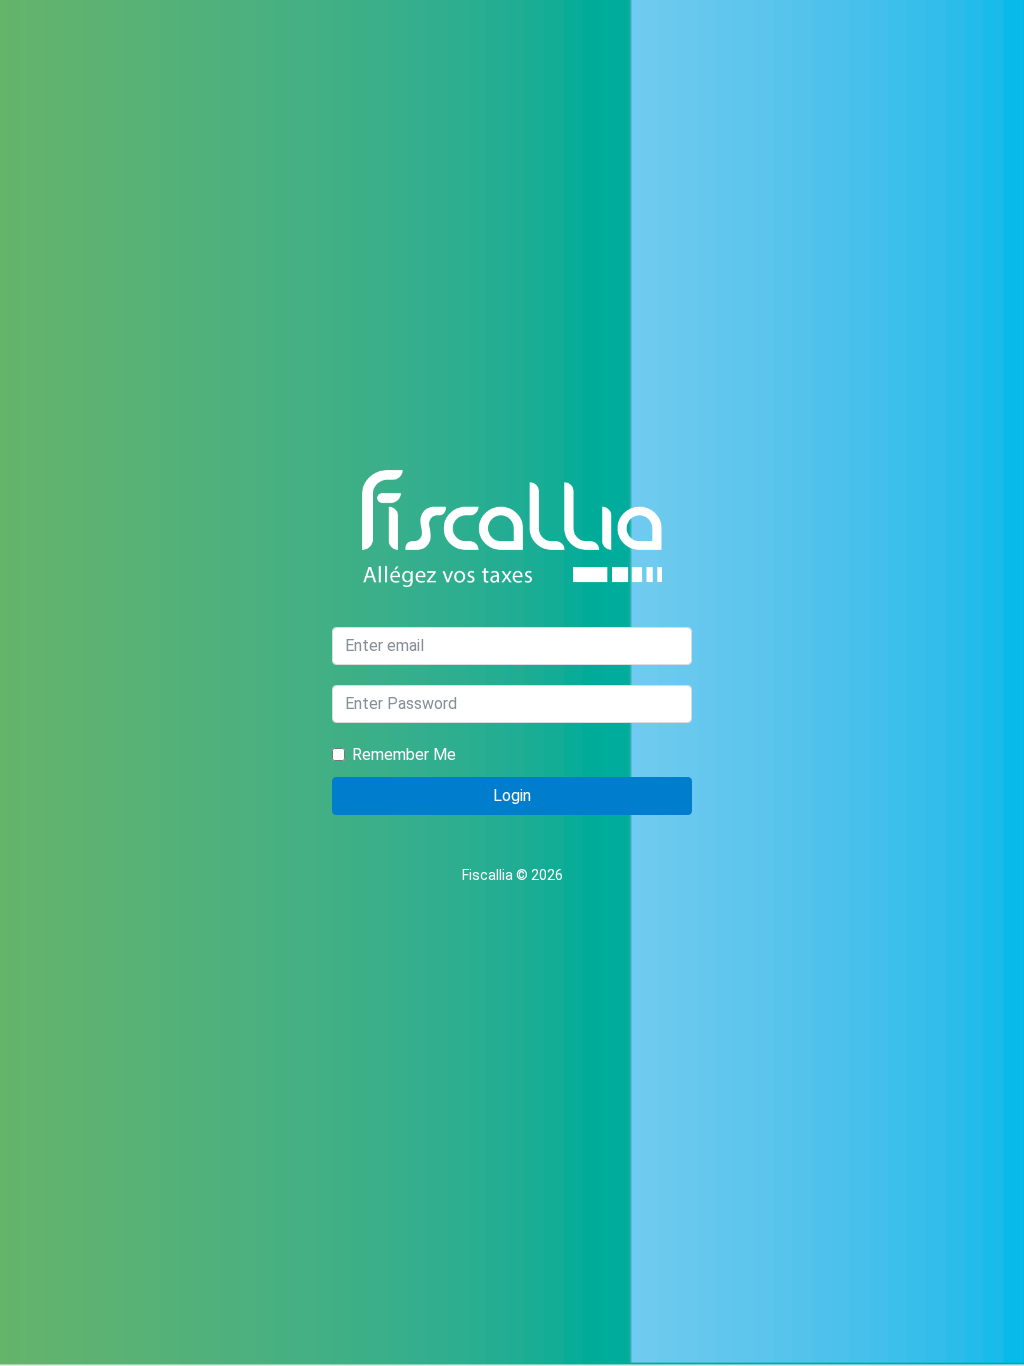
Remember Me (404, 754)
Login (512, 795)
